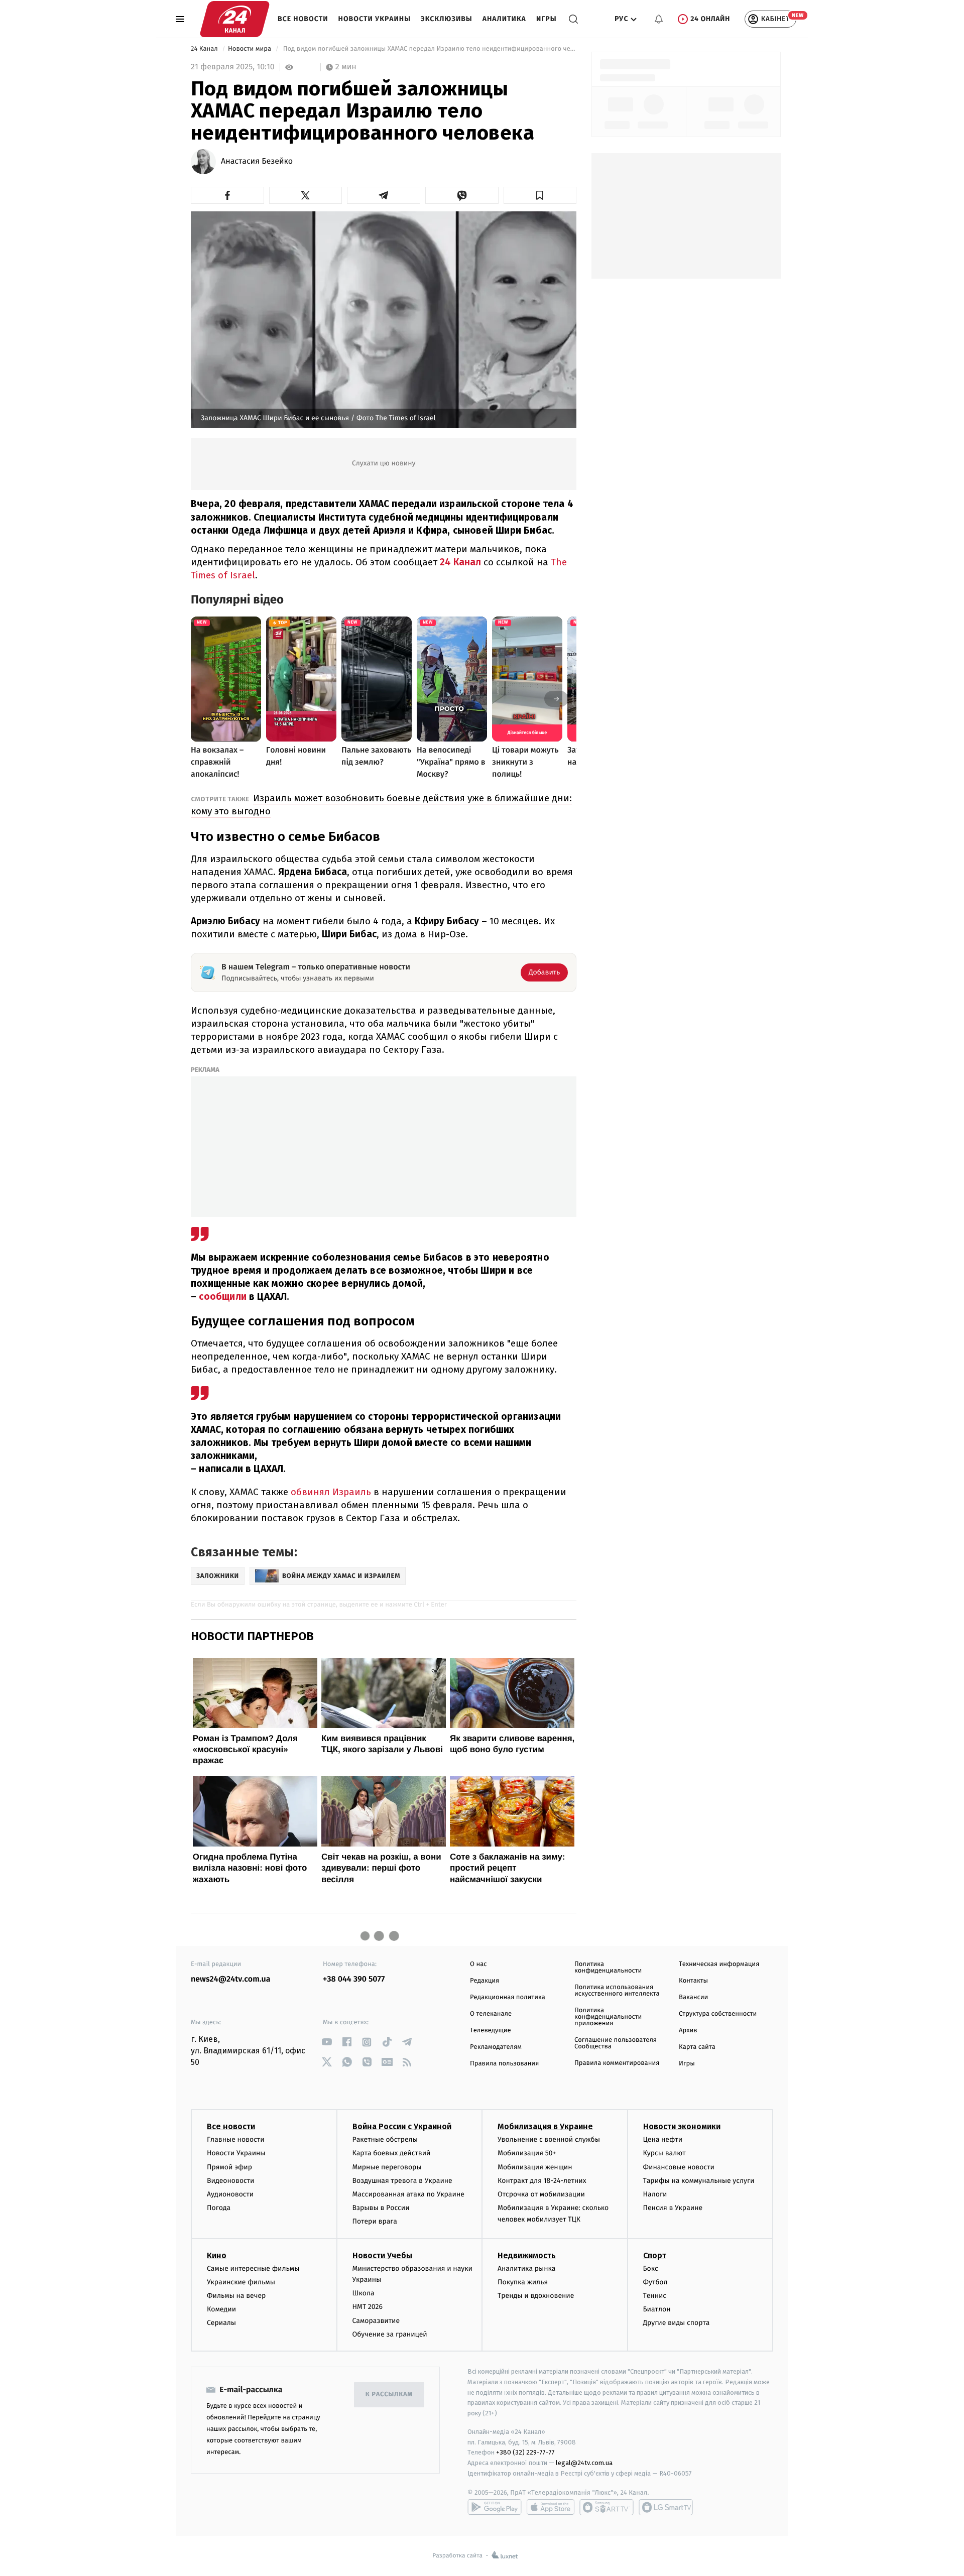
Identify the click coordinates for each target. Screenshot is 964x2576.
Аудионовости (230, 2194)
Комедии (221, 2309)
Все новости (303, 19)
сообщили (224, 1297)
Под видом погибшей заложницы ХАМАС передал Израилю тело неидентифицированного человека (429, 49)
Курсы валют (665, 2153)
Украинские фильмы (241, 2282)
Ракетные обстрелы (385, 2139)
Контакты (693, 1981)
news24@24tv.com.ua (231, 1979)
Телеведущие (491, 2031)
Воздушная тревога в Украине (402, 2181)
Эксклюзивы (447, 19)
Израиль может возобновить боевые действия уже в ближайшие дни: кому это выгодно (381, 805)
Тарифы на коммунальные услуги (699, 2181)
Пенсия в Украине (673, 2208)
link (327, 2042)
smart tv (607, 2507)
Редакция (485, 1981)
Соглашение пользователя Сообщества (616, 2043)
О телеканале (491, 2014)
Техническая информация (719, 1964)
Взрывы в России (381, 2208)
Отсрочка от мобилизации (541, 2194)
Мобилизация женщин (535, 2167)
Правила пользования (504, 2064)
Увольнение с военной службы (549, 2139)
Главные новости (236, 2139)
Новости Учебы (382, 2255)
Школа (364, 2293)
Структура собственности (718, 2014)
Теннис (655, 2296)
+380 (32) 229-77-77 (525, 2452)
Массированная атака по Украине (408, 2194)
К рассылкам (389, 2395)
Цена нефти (663, 2139)
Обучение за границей (390, 2334)
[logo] (235, 19)
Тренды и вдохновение (536, 2296)
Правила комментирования (617, 2063)
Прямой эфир (229, 2167)
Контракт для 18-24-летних (542, 2181)
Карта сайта (697, 2047)
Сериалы (221, 2323)
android (495, 2507)
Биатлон (657, 2309)
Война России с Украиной (402, 2126)
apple (551, 2507)
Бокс (651, 2268)
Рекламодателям (496, 2047)
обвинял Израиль (331, 1492)
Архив (688, 2031)
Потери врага (375, 2221)
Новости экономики (682, 2126)
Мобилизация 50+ (527, 2153)
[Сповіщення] (659, 19)
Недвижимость (527, 2255)
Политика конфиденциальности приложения (608, 2017)
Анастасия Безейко (257, 162)
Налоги (655, 2194)
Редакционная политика (508, 1997)
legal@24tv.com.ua (584, 2463)
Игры (547, 19)
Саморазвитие (376, 2321)
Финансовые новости (679, 2167)
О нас (478, 1964)
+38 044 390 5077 (354, 1979)
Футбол (655, 2282)
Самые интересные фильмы (253, 2268)
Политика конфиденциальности (608, 1968)
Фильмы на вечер (236, 2296)
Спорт (655, 2255)
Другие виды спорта (677, 2323)
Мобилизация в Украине (545, 2126)
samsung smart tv (666, 2507)
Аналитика (504, 19)
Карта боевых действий (392, 2153)
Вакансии (693, 1997)
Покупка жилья (523, 2282)
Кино (217, 2255)
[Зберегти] (540, 195)
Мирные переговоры (387, 2167)
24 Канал (205, 49)
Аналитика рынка (527, 2268)
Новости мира (250, 49)
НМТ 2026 (368, 2307)
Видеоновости (231, 2181)
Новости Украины (375, 19)
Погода (219, 2208)
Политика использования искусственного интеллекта (617, 1991)
